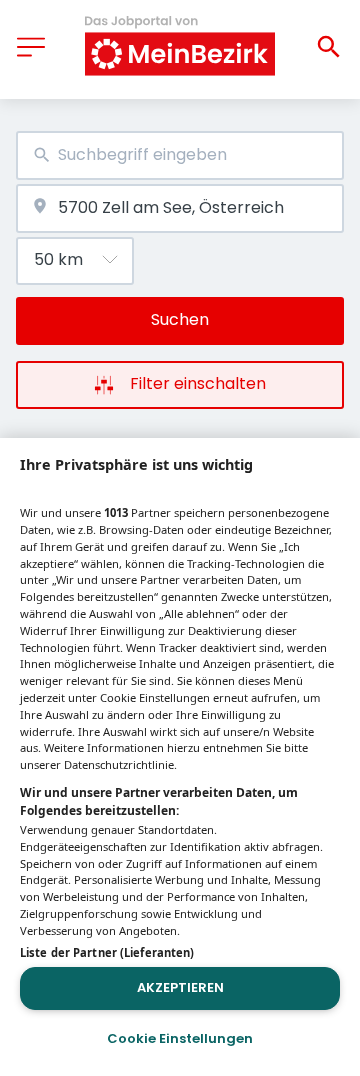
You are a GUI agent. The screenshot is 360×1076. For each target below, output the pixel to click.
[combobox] (180, 155)
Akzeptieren (180, 987)
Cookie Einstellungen (180, 1038)
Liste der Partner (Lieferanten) (107, 952)
